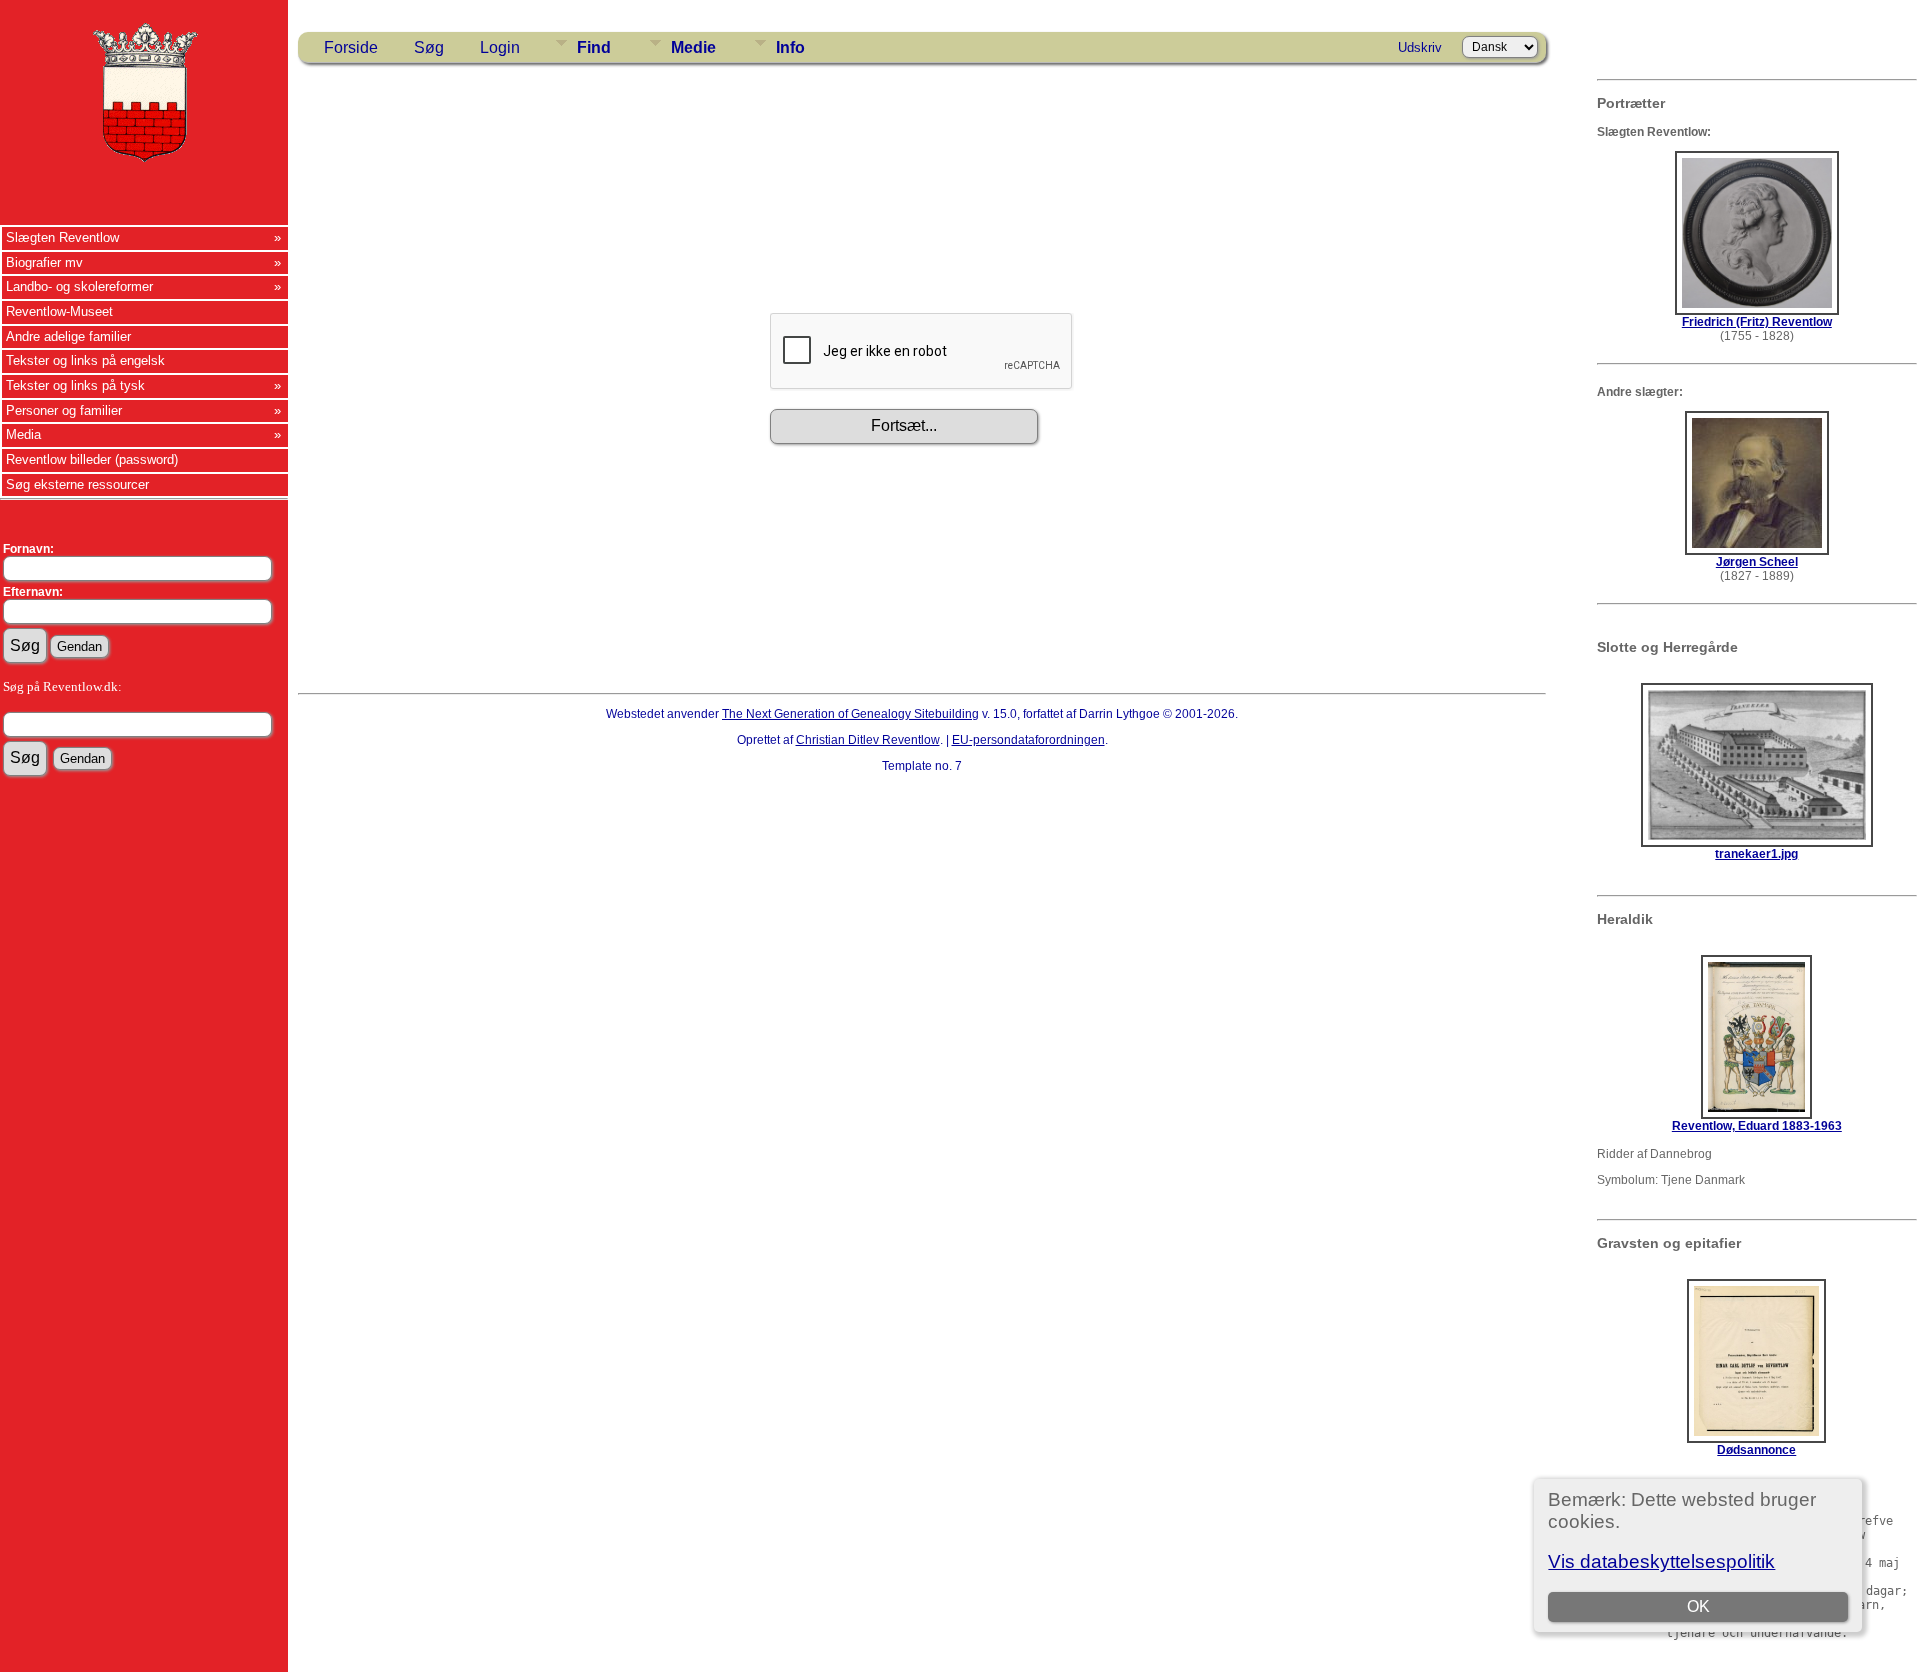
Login (500, 47)
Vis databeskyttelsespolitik (1661, 1561)
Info (790, 47)
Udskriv (1420, 47)
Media (23, 434)
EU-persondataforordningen (1028, 740)
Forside (351, 47)
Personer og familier (64, 410)
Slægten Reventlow (62, 237)
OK (1698, 1606)
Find (594, 47)
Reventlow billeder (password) (92, 459)
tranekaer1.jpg (1756, 854)
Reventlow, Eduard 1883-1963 (1757, 1126)
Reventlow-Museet (59, 311)
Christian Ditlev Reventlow (868, 740)
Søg (429, 47)
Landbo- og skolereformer (79, 286)
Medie (693, 47)
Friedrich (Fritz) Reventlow (1757, 322)
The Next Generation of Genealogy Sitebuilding (850, 714)
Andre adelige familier (68, 336)
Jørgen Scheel (1757, 562)
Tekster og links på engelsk (85, 360)
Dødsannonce (1756, 1450)
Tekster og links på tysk (75, 385)
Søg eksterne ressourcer (77, 484)
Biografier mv (44, 262)
